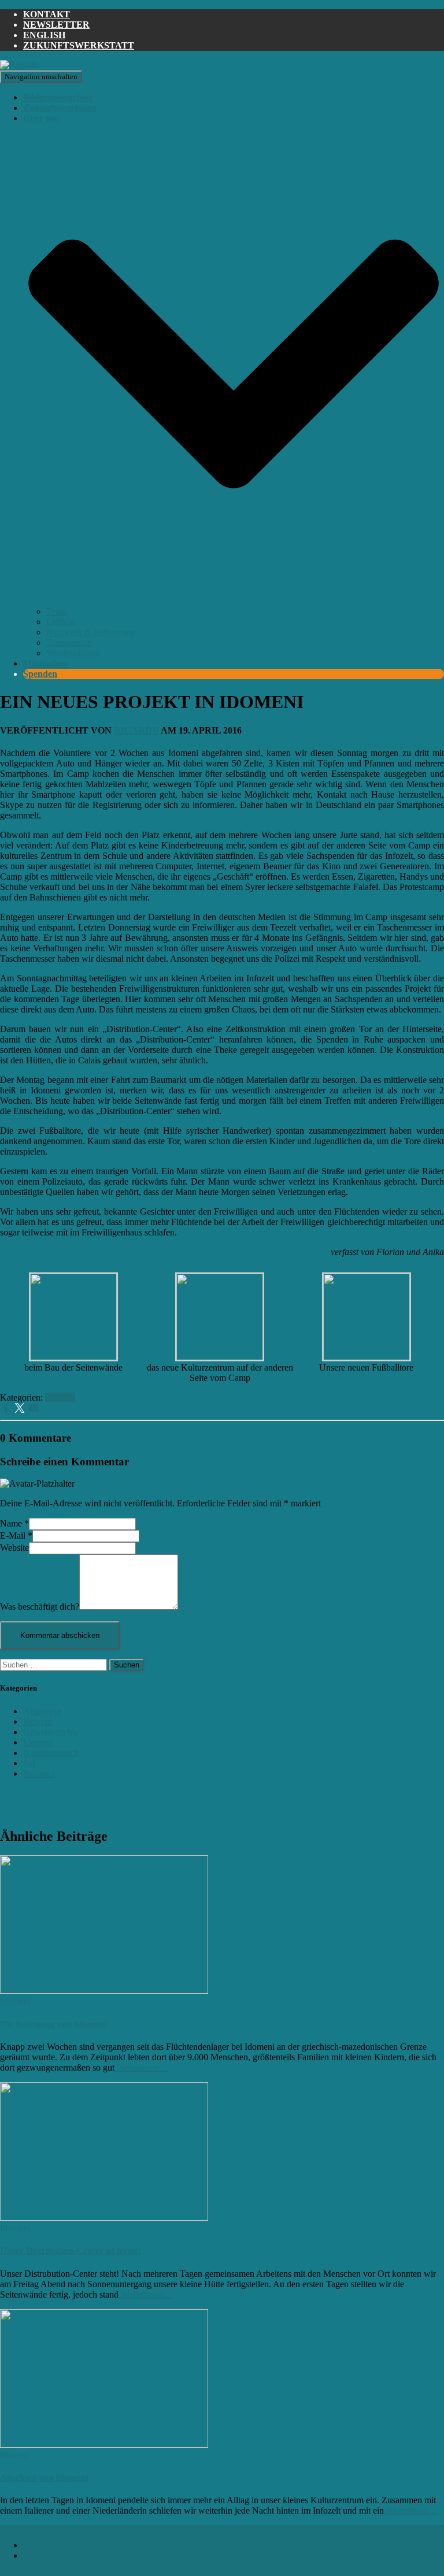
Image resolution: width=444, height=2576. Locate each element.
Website (14, 1548)
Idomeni (60, 1397)
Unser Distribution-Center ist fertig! (70, 2251)
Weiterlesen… (141, 2067)
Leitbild (60, 622)
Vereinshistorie (73, 653)
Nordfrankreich (51, 1753)
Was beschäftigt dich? (40, 1607)
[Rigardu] (19, 65)
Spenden (40, 674)
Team (56, 611)
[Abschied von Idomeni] (104, 2445)
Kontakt (47, 14)
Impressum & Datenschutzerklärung (89, 2545)
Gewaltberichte (51, 1732)
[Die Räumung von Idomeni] (104, 1991)
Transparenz (69, 643)
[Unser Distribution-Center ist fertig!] (104, 2218)
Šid (29, 1763)
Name (14, 1523)
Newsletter (56, 25)
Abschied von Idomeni (44, 2478)
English (44, 35)
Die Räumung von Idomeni (53, 2024)
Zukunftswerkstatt (79, 45)
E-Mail (16, 1535)
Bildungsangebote (58, 97)
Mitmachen (45, 663)
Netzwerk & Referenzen (91, 632)
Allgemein (42, 1711)
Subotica (39, 1773)
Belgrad (38, 1721)
